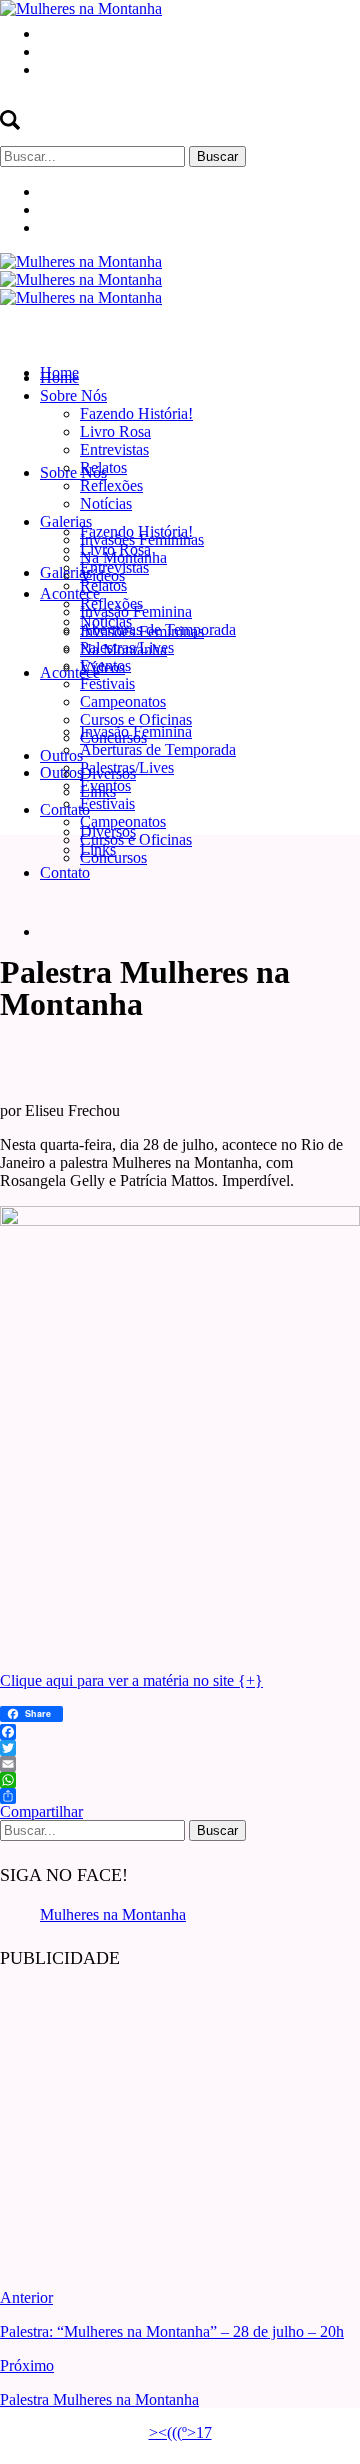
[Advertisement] (150, 2114)
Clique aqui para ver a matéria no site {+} (131, 1680)
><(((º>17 (180, 2432)
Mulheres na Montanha (113, 1914)
